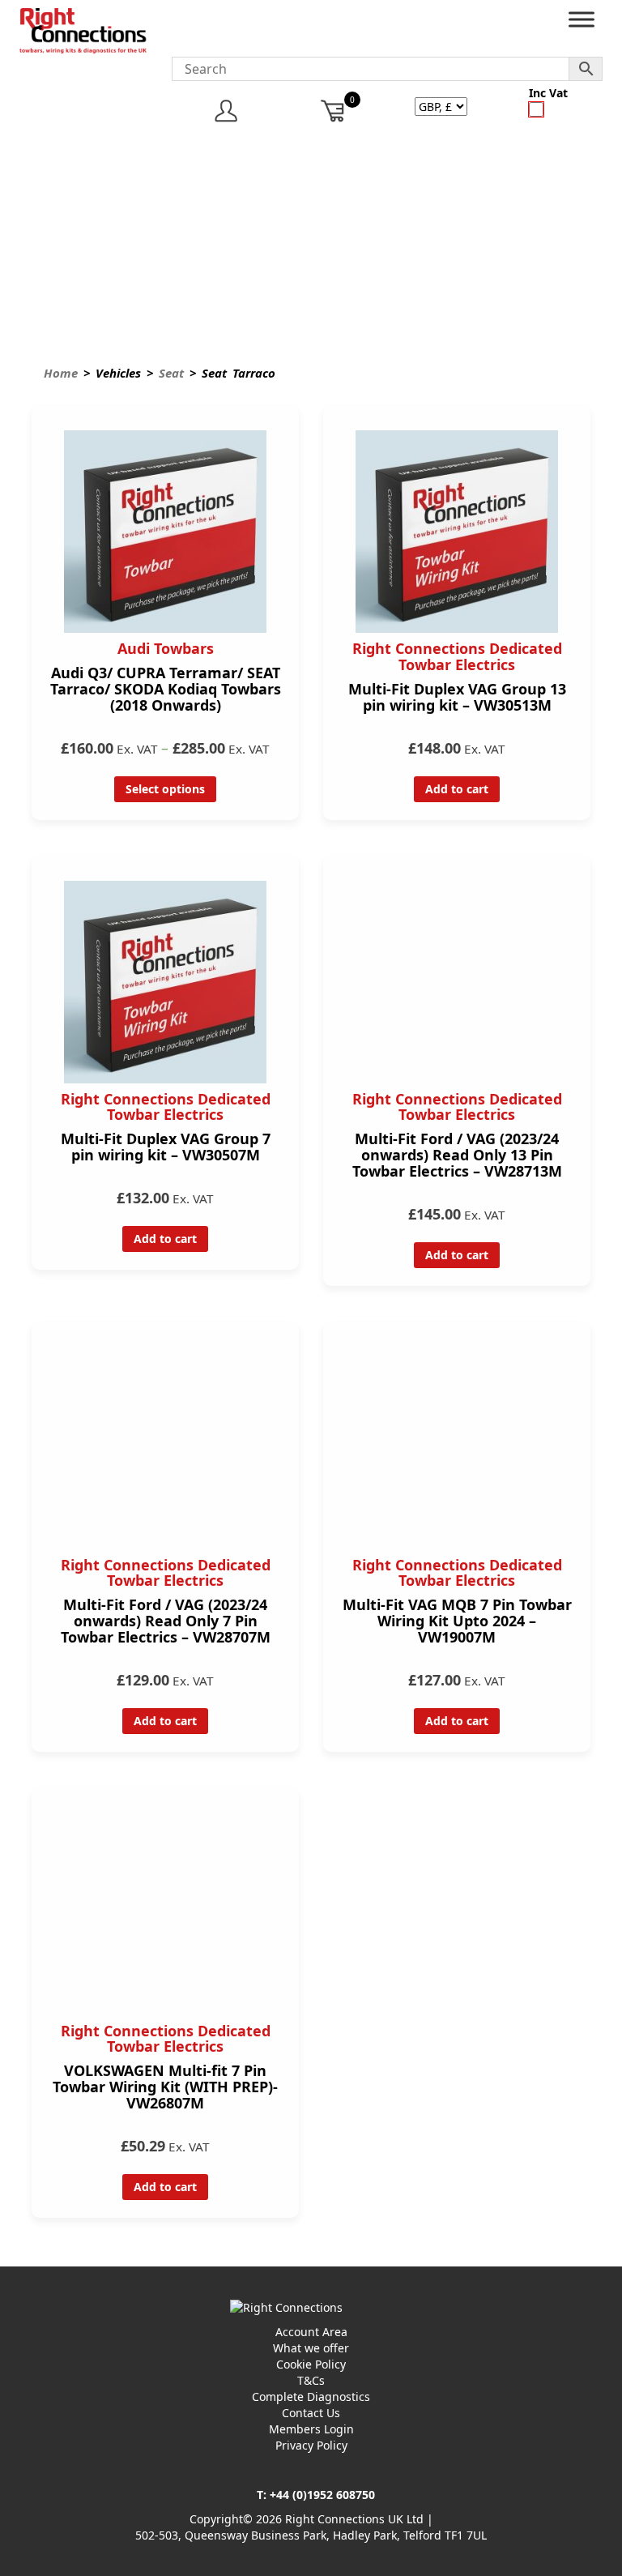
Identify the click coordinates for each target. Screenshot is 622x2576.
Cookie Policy (311, 2364)
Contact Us (311, 2413)
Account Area (311, 2332)
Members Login (311, 2429)
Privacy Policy (311, 2445)
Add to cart (457, 789)
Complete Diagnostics (311, 2397)
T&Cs (311, 2380)
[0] (333, 111)
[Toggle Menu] (582, 23)
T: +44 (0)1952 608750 (316, 2495)
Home (61, 373)
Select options (165, 789)
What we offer (311, 2348)
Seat (171, 373)
